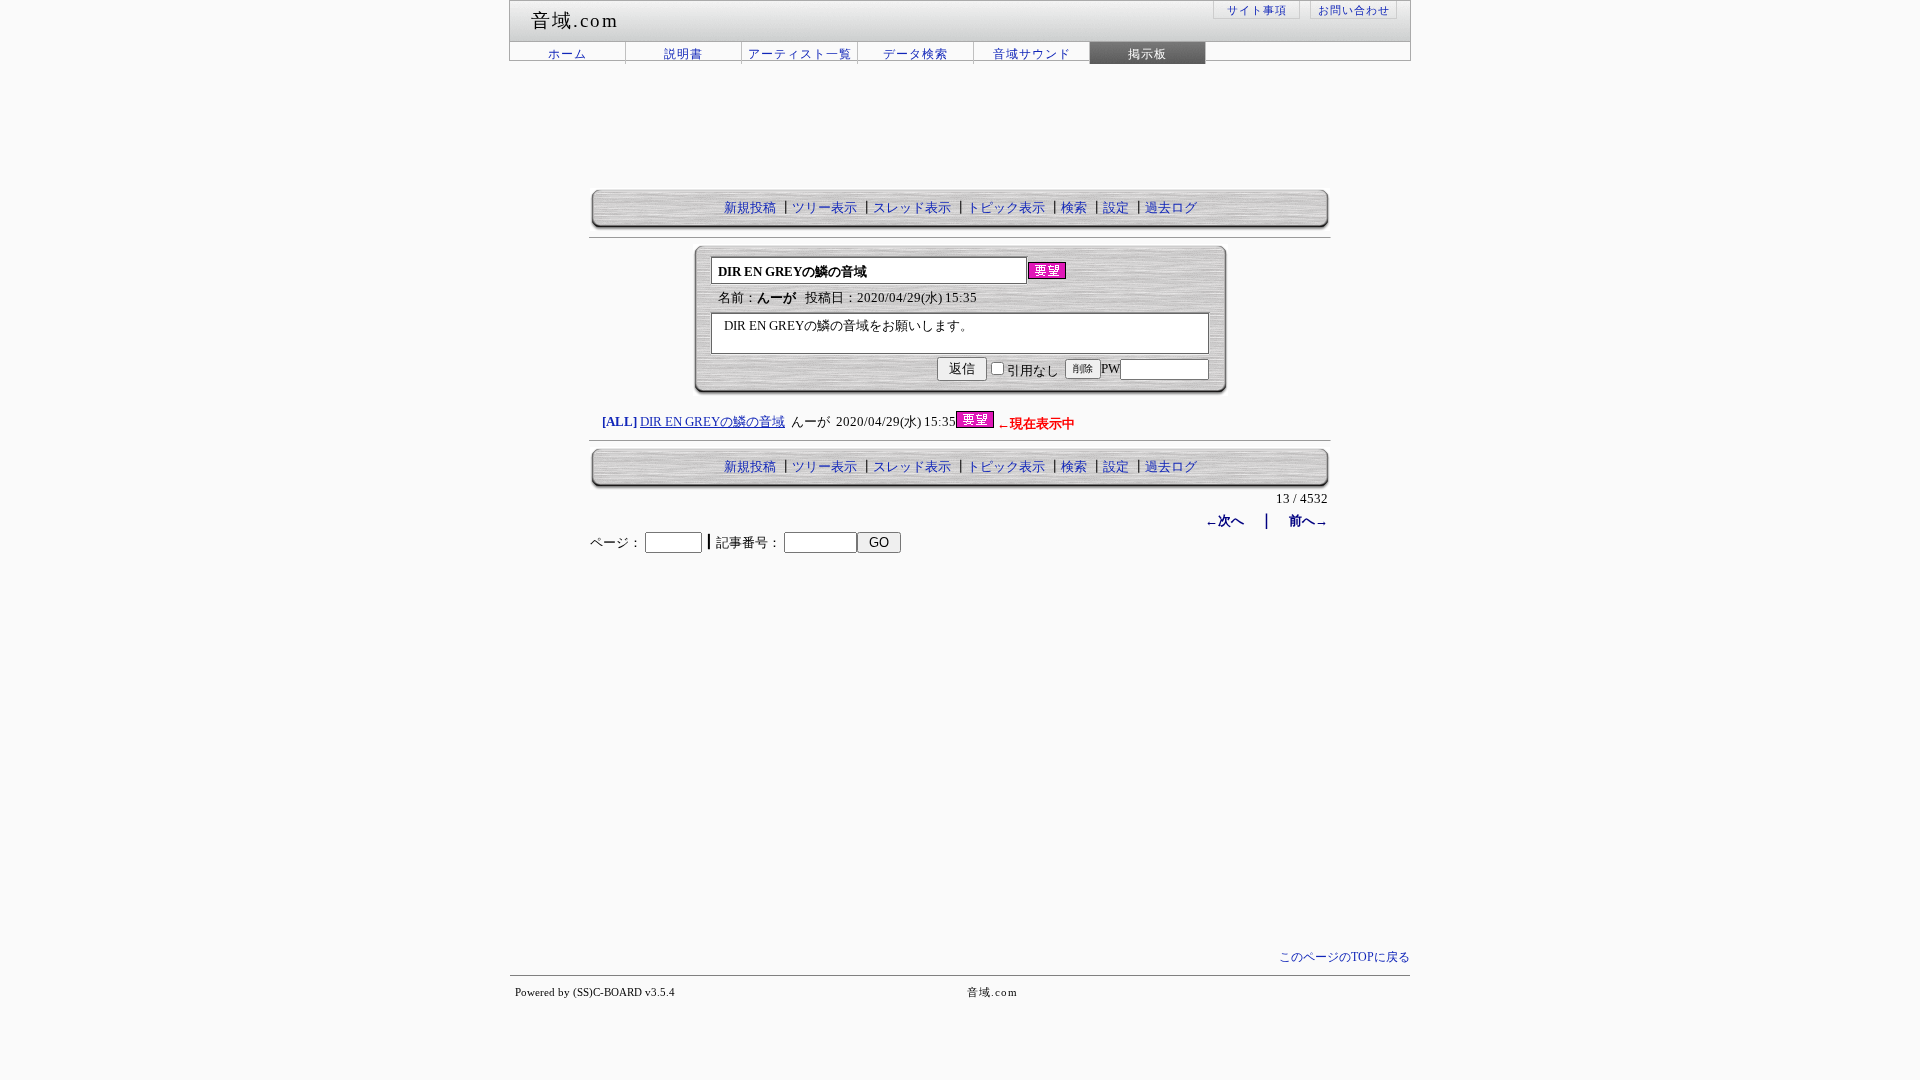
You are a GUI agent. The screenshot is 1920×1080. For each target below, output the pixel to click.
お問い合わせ (1354, 10)
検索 (1074, 208)
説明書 (683, 54)
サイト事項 (1257, 10)
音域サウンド (1032, 54)
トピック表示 (1006, 208)
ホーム (567, 54)
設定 (1116, 208)
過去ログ (1171, 208)
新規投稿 (750, 208)
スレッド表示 (912, 208)
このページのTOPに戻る (1344, 957)
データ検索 (915, 54)
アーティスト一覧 (800, 54)
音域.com (992, 992)
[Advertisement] (960, 138)
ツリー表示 (824, 208)
